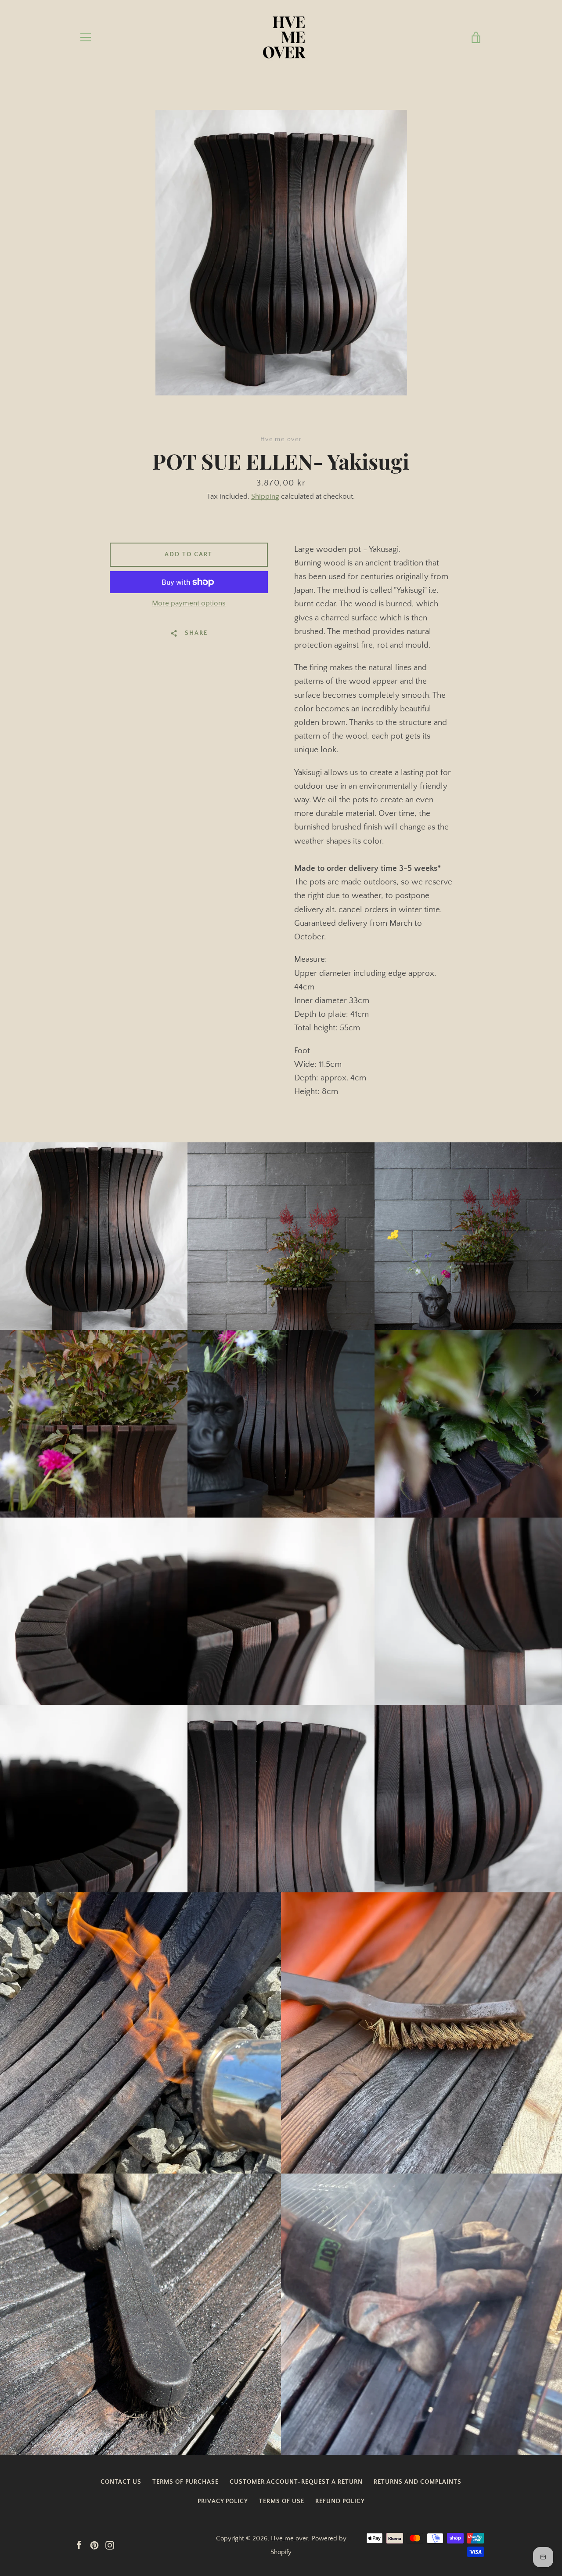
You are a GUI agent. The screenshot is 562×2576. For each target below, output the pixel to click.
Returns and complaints (418, 2482)
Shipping (265, 496)
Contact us (121, 2482)
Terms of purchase (186, 2482)
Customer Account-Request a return (296, 2482)
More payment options (189, 603)
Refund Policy (340, 2501)
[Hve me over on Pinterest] (94, 2545)
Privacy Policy (223, 2501)
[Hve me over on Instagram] (110, 2545)
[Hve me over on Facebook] (79, 2545)
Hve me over (289, 2538)
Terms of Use (282, 2501)
